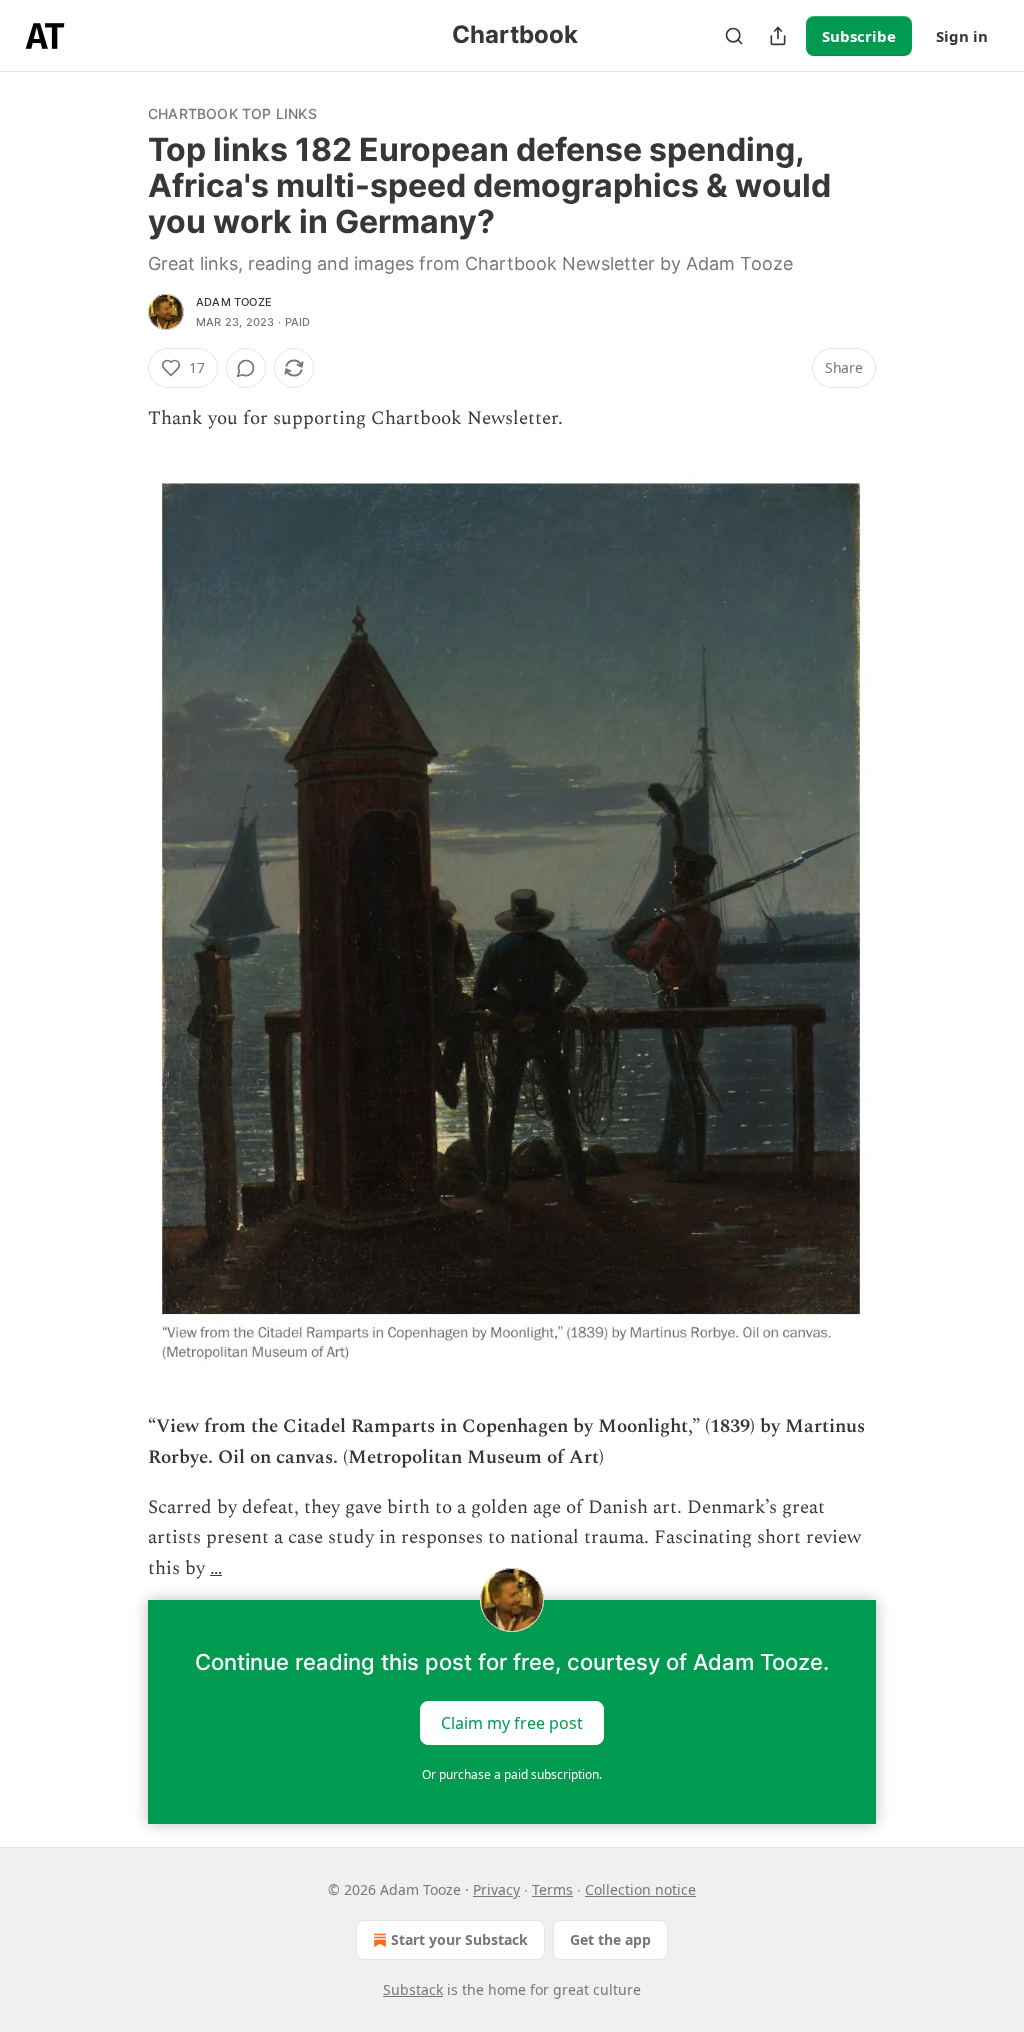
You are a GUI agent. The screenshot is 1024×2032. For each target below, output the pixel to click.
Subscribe (859, 36)
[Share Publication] (778, 36)
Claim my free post (512, 1723)
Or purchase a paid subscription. (512, 1774)
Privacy (496, 1889)
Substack (413, 1989)
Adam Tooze (234, 302)
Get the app (610, 1939)
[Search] (734, 36)
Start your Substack (459, 1939)
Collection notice (640, 1889)
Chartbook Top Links (232, 113)
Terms (552, 1889)
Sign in (962, 36)
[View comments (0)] (246, 368)
